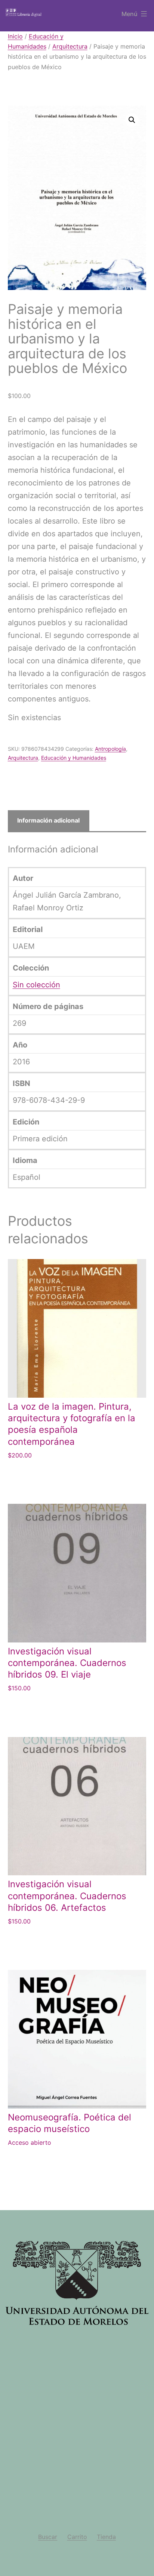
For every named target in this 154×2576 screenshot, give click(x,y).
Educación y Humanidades (74, 758)
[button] (132, 120)
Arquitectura (70, 46)
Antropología (110, 749)
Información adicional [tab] (48, 820)
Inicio (15, 36)
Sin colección (36, 985)
